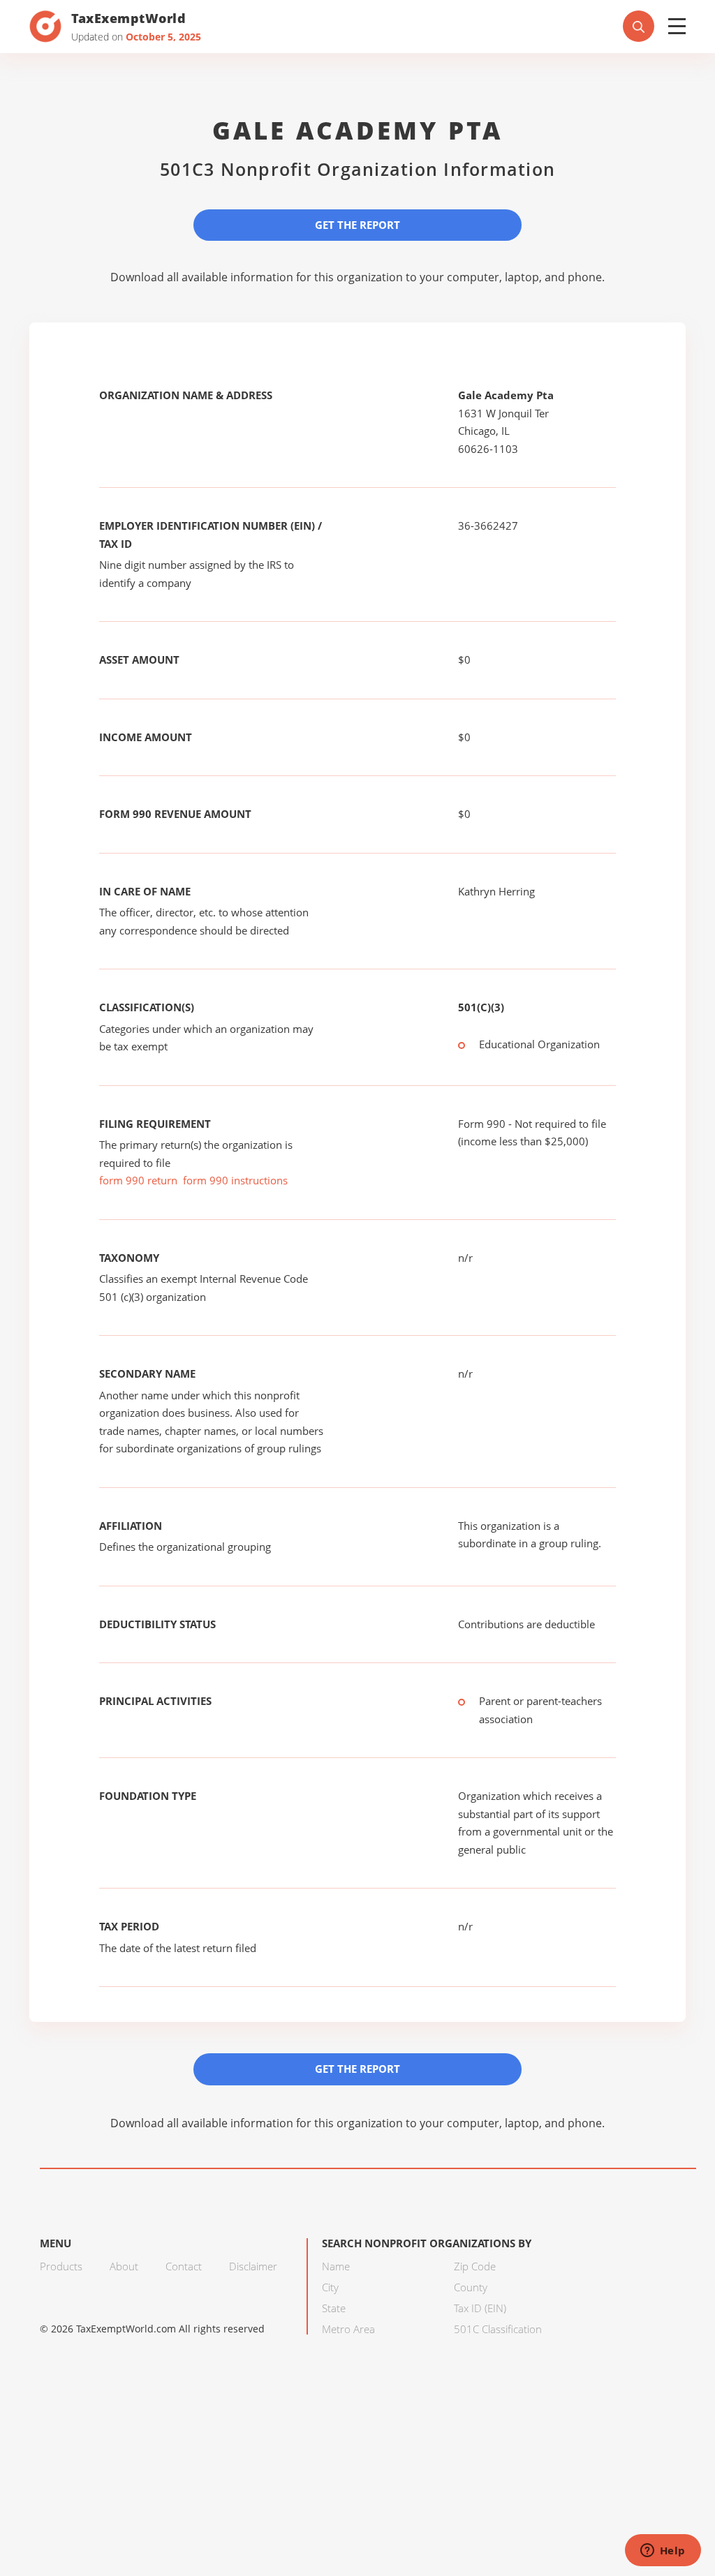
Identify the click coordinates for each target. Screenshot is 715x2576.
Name (336, 2266)
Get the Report (357, 225)
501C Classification (498, 2329)
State (334, 2308)
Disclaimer (253, 2266)
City (330, 2287)
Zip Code (475, 2266)
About (124, 2266)
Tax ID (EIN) (480, 2308)
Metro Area (348, 2329)
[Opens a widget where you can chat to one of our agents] (663, 2552)
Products (61, 2266)
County (471, 2287)
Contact (184, 2266)
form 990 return (138, 1180)
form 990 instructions (235, 1180)
